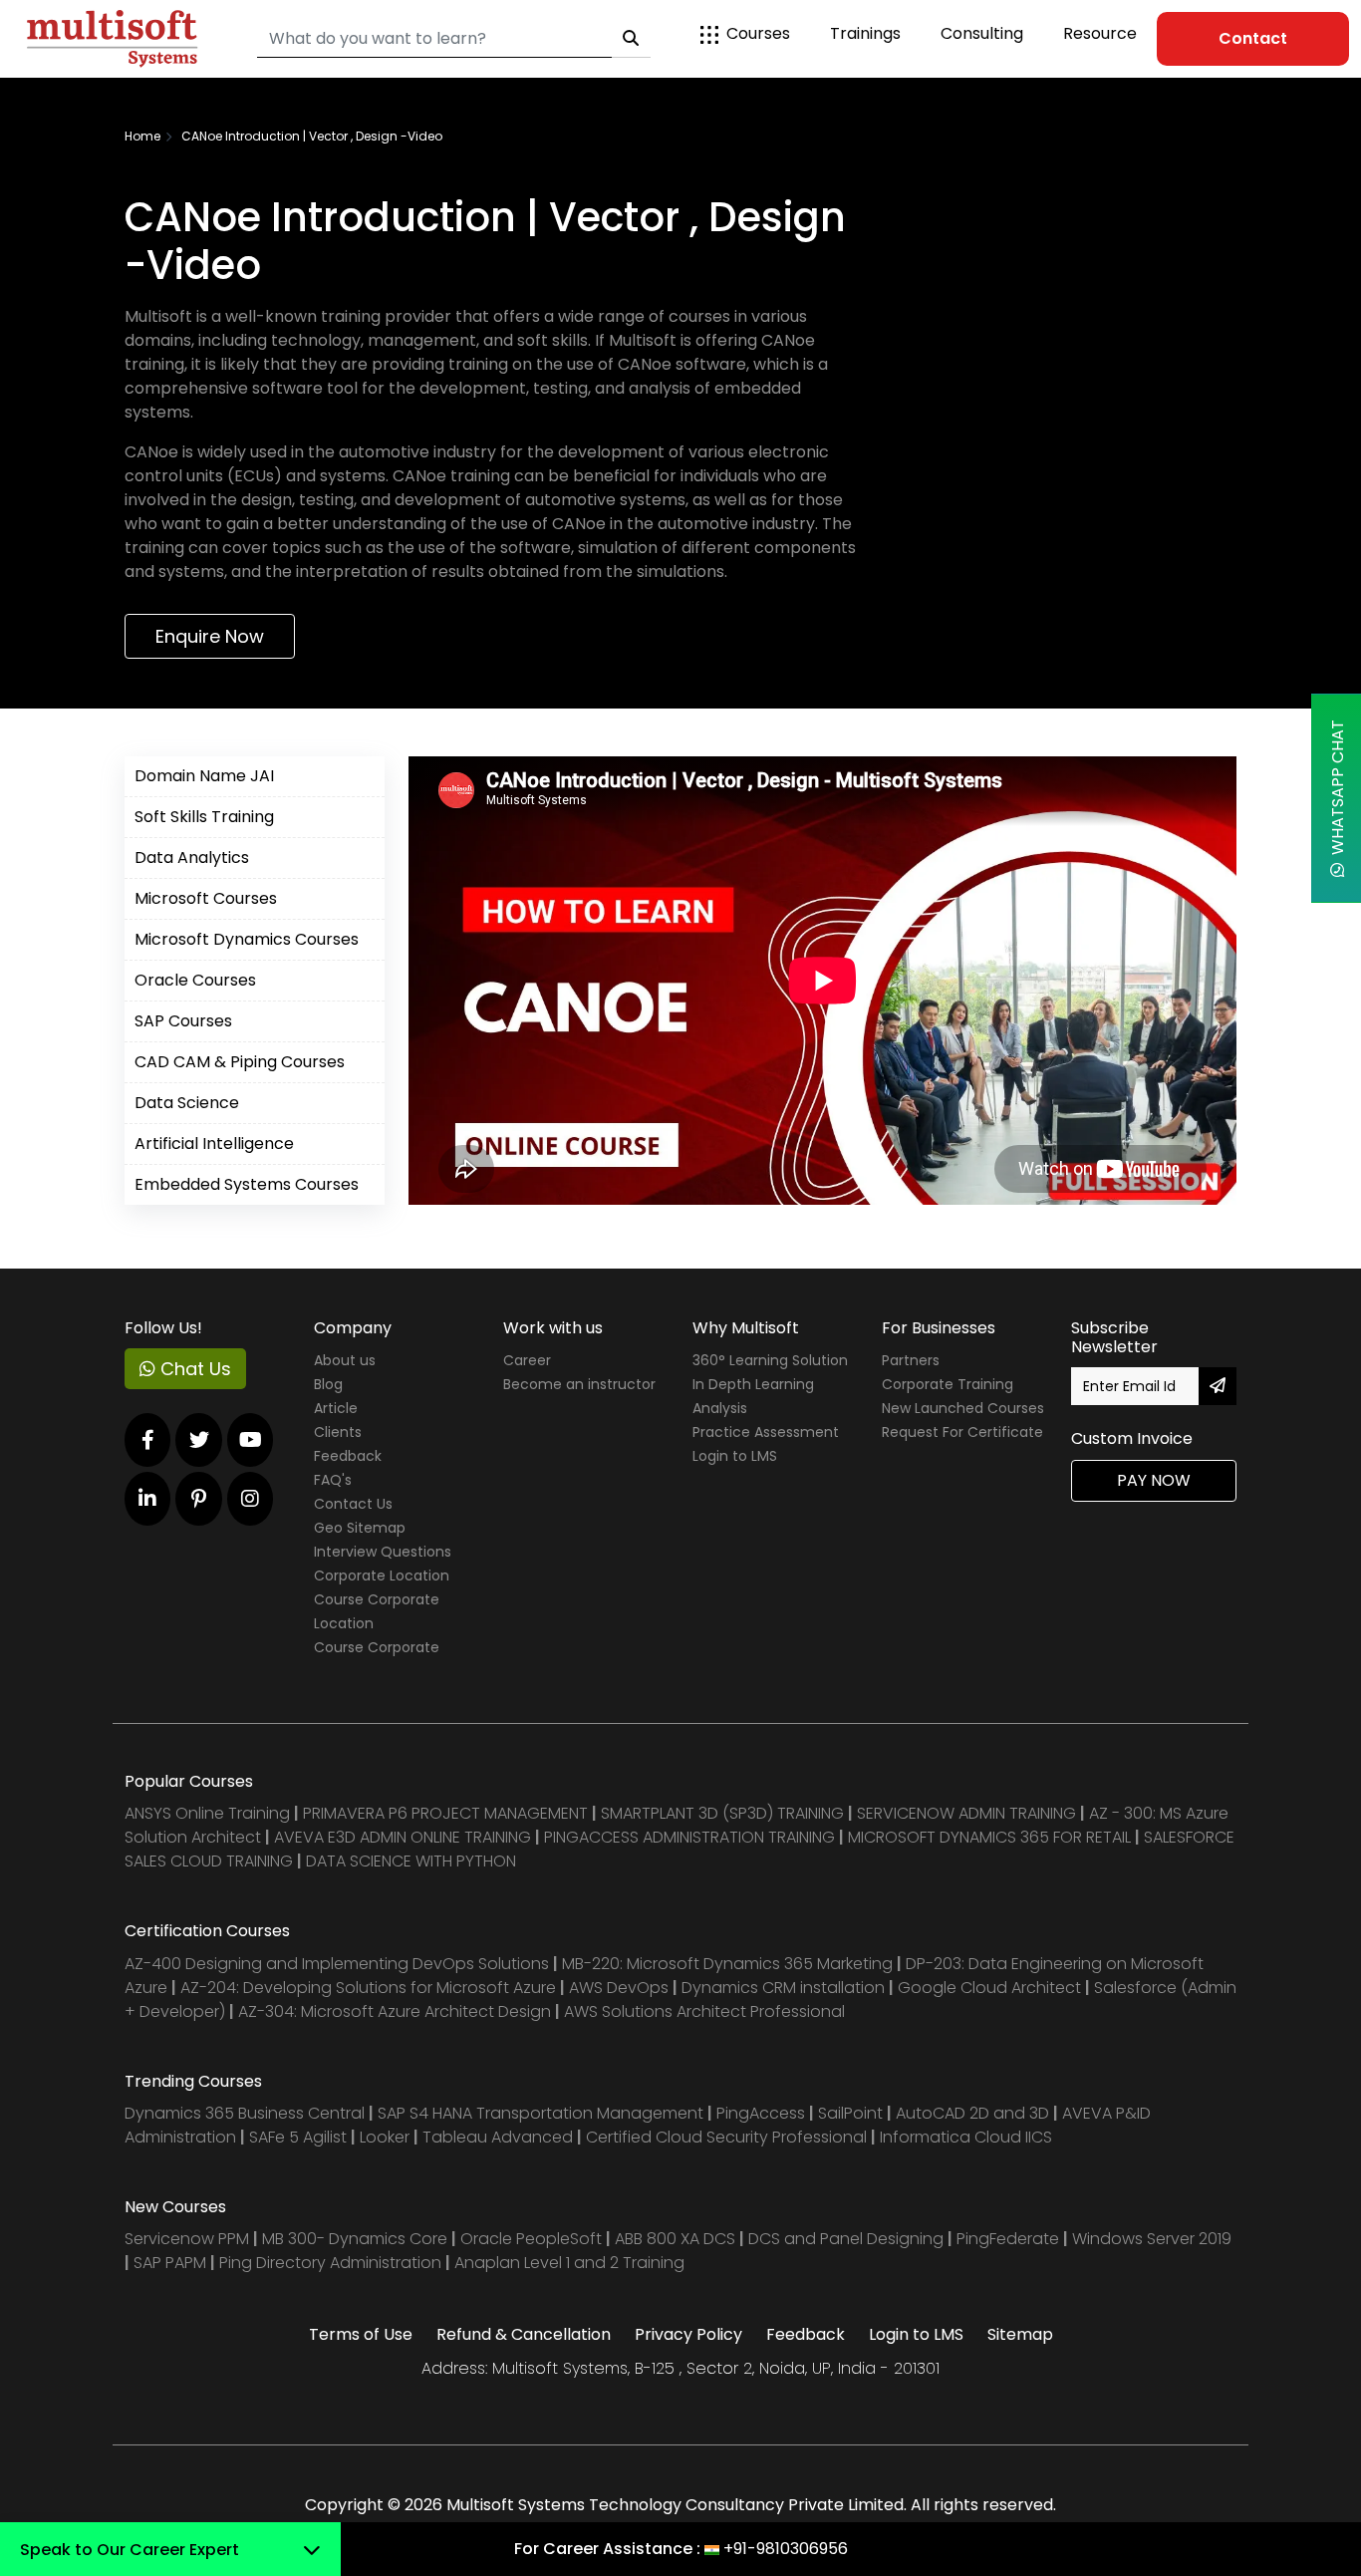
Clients (338, 1432)
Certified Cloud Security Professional (726, 2137)
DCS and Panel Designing (848, 2239)
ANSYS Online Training (207, 1813)
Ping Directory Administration (332, 2263)
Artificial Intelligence (214, 1144)
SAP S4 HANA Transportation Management (543, 2113)
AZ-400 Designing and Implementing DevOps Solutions (337, 1964)
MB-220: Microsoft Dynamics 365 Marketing (729, 1964)
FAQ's (333, 1480)
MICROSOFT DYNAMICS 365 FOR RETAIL (989, 1837)
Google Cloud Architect (991, 1988)
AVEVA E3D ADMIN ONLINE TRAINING (403, 1837)
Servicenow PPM (189, 2239)
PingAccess (761, 2113)
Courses (758, 33)
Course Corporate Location (377, 1611)
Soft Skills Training (204, 817)
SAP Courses (183, 1021)
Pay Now (1154, 1480)
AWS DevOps (621, 1988)
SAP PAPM (172, 2263)
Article (336, 1408)
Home (142, 136)
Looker (385, 2137)
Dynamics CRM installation (785, 1988)
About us (345, 1360)
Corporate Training (948, 1384)
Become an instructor (579, 1384)
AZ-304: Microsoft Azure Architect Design (397, 2011)
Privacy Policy (688, 2334)
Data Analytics (192, 858)
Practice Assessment (766, 1432)
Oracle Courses (195, 980)
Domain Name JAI (204, 776)
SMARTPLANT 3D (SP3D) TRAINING (722, 1813)
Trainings (865, 33)
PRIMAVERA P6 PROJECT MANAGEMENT (445, 1813)
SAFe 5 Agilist (298, 2137)
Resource (1100, 33)
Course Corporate (377, 1647)
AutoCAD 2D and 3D (972, 2113)
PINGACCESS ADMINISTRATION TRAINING (689, 1837)
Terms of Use (361, 2334)
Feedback (348, 1456)
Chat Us (193, 1369)
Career (527, 1360)
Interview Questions (383, 1552)
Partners (911, 1360)
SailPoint (852, 2113)
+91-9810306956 (786, 2549)
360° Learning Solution (770, 1360)
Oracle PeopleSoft (531, 2239)
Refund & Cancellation (524, 2334)
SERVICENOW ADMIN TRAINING (968, 1813)
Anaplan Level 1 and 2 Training (569, 2263)
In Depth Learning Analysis (753, 1396)
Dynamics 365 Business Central (245, 2113)
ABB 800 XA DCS (677, 2239)
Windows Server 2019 (1152, 2239)
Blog (328, 1384)
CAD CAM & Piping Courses (240, 1062)
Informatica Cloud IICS (966, 2137)
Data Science (187, 1103)
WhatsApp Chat (1338, 791)
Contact (1253, 38)
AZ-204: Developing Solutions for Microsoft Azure (370, 1988)
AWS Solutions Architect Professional (704, 2011)
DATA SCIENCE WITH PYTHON (411, 1861)
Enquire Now (210, 636)
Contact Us (353, 1504)
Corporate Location (382, 1575)
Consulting (982, 33)
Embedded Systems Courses (247, 1184)
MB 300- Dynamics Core (355, 2239)
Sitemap (1020, 2334)
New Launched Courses (963, 1408)
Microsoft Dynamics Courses (247, 939)
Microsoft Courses (206, 898)
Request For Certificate (962, 1432)
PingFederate (1010, 2239)
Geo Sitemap (360, 1528)
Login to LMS (735, 1456)
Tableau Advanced (500, 2137)
